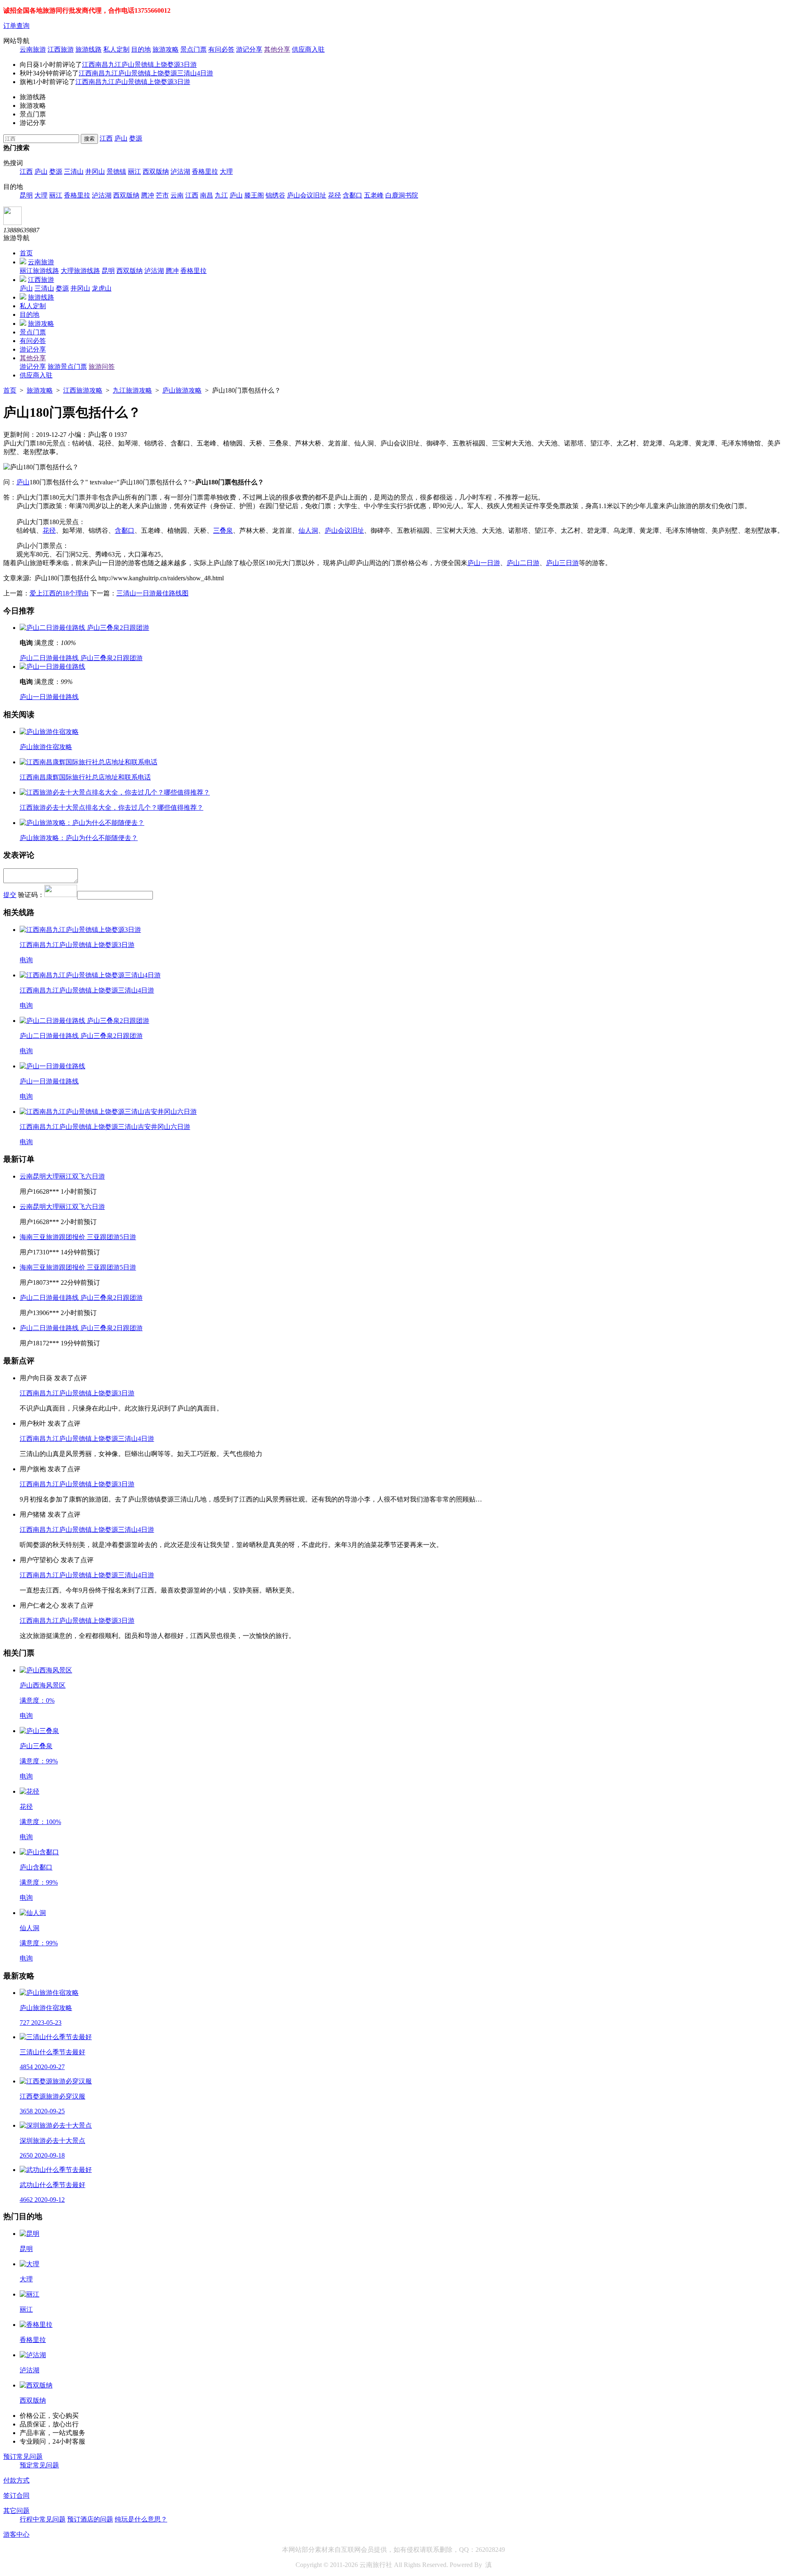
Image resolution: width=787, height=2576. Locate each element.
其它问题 (16, 2511)
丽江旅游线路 (39, 271)
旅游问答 (102, 367)
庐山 (121, 138)
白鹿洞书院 (402, 195)
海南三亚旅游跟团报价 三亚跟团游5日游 (78, 1237)
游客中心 (16, 2534)
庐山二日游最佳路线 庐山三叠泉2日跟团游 (81, 658)
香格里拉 (205, 172)
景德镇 (116, 172)
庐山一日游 (484, 563)
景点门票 (193, 49)
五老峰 (374, 195)
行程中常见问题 (43, 2519)
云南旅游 (33, 49)
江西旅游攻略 (83, 390)
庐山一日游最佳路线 (49, 697)
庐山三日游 (562, 563)
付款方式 (16, 2480)
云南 (177, 195)
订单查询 (16, 26)
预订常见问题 (23, 2457)
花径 (334, 195)
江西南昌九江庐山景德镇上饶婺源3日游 (139, 65)
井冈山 (95, 172)
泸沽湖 (180, 172)
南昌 (207, 195)
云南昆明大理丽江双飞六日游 (62, 1176)
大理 (226, 172)
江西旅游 (61, 49)
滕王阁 (254, 195)
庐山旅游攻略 (182, 390)
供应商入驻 (308, 49)
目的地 (141, 49)
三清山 (74, 172)
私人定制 (116, 49)
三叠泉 (223, 530)
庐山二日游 (523, 563)
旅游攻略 (166, 49)
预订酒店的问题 (90, 2519)
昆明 (26, 195)
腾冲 (148, 195)
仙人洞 (308, 530)
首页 (26, 253)
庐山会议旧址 (307, 195)
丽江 (134, 172)
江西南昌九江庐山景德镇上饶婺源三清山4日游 (146, 73)
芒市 (162, 195)
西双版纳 (156, 172)
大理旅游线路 (80, 271)
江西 (106, 138)
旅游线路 (89, 49)
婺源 (136, 138)
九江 (221, 195)
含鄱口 (353, 195)
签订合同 (16, 2495)
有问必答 (221, 49)
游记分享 (249, 49)
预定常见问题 (39, 2465)
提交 (10, 895)
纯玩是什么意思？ (141, 2519)
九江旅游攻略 (132, 390)
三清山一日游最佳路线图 (152, 593)
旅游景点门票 (67, 367)
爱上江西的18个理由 (59, 593)
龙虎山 (102, 288)
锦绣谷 (275, 195)
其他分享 (277, 49)
